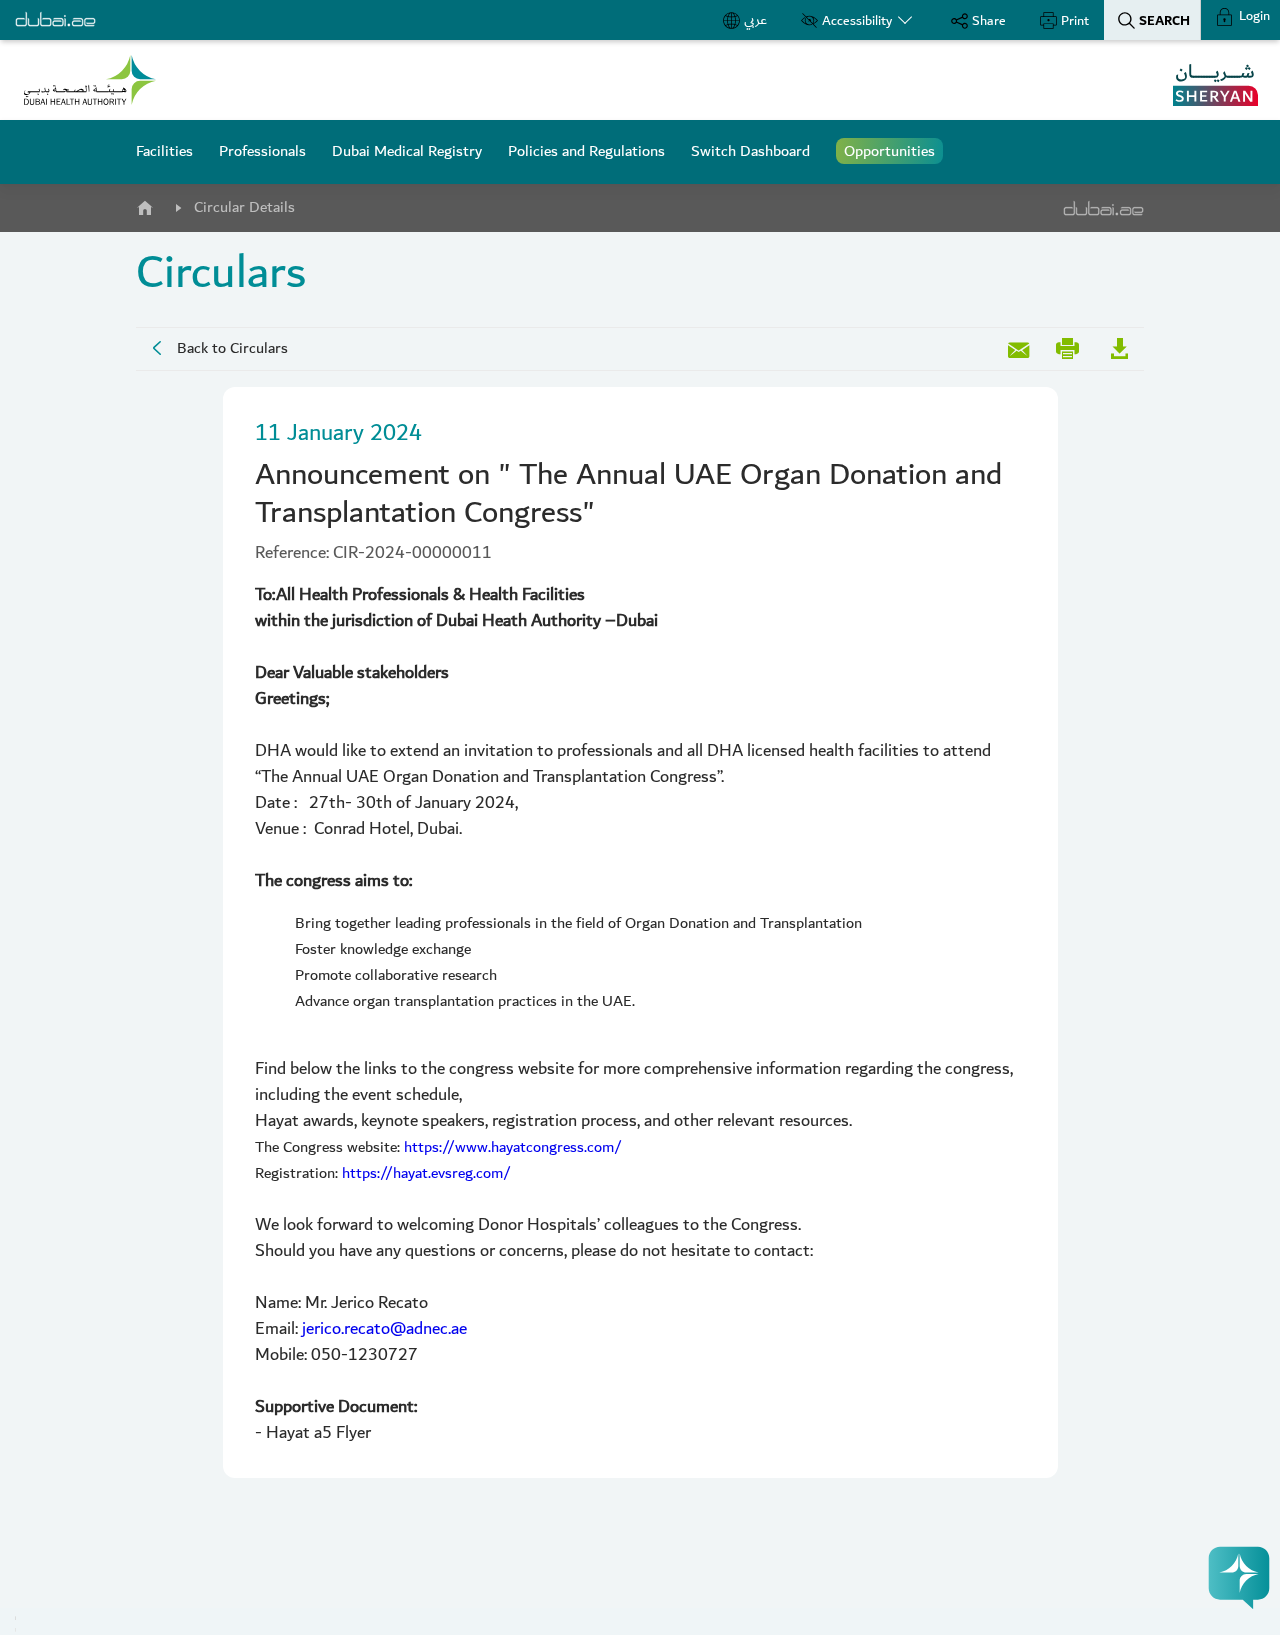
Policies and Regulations (586, 151)
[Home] (144, 204)
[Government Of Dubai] (90, 80)
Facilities (164, 151)
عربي (755, 20)
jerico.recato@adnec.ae (384, 1328)
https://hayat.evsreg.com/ (426, 1173)
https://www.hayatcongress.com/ (513, 1147)
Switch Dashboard (750, 151)
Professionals (262, 151)
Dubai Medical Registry (407, 151)
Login (1253, 16)
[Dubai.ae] (55, 20)
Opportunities (889, 151)
